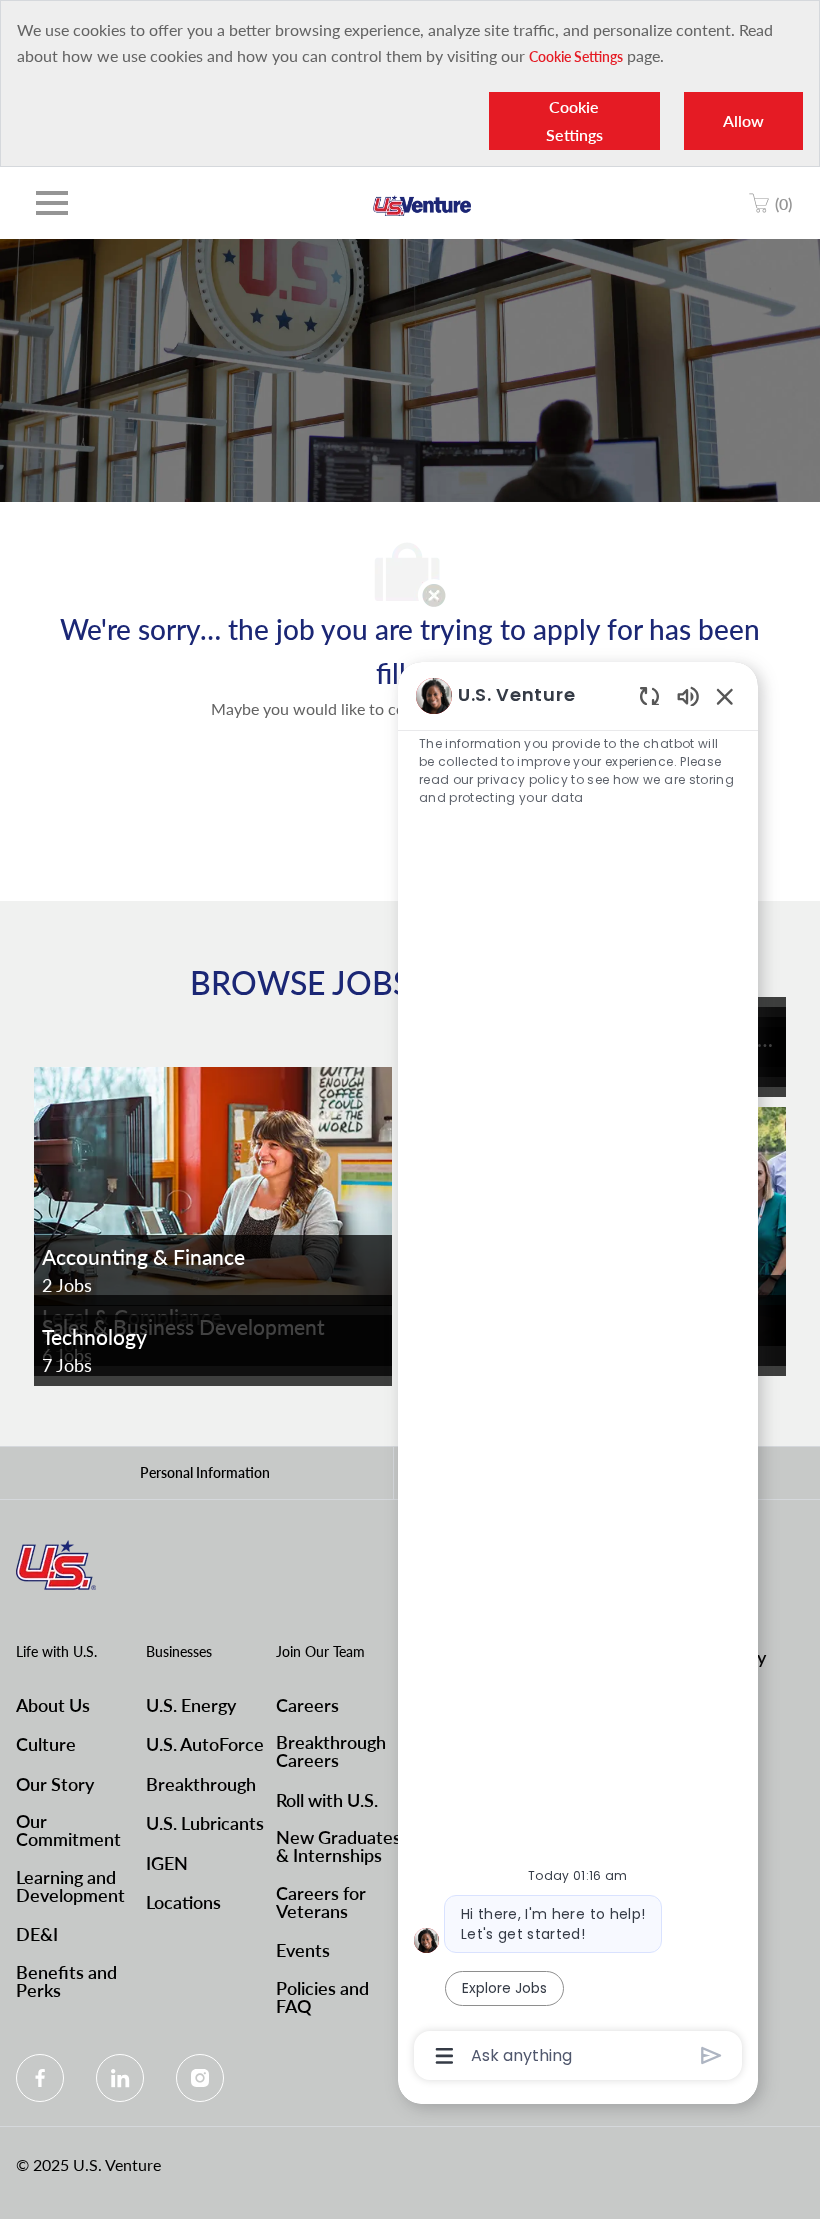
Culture (46, 1744)
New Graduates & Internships (338, 1846)
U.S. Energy (191, 1705)
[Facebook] (40, 2078)
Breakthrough (201, 1784)
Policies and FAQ (322, 1997)
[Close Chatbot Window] (725, 696)
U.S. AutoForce (205, 1744)
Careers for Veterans (321, 1902)
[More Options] (444, 2056)
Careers (307, 1705)
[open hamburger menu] (52, 203)
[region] (578, 1374)
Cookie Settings (576, 56)
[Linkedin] (120, 2078)
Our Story (55, 1784)
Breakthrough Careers (331, 1751)
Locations (183, 1902)
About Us (53, 1705)
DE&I (37, 1934)
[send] (711, 2055)
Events (303, 1950)
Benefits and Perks (66, 1981)
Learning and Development (70, 1886)
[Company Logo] (422, 203)
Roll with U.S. (327, 1800)
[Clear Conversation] (649, 695)
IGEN (167, 1863)
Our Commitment (68, 1830)
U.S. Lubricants (205, 1823)
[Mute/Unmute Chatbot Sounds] (688, 695)
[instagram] (200, 2078)
